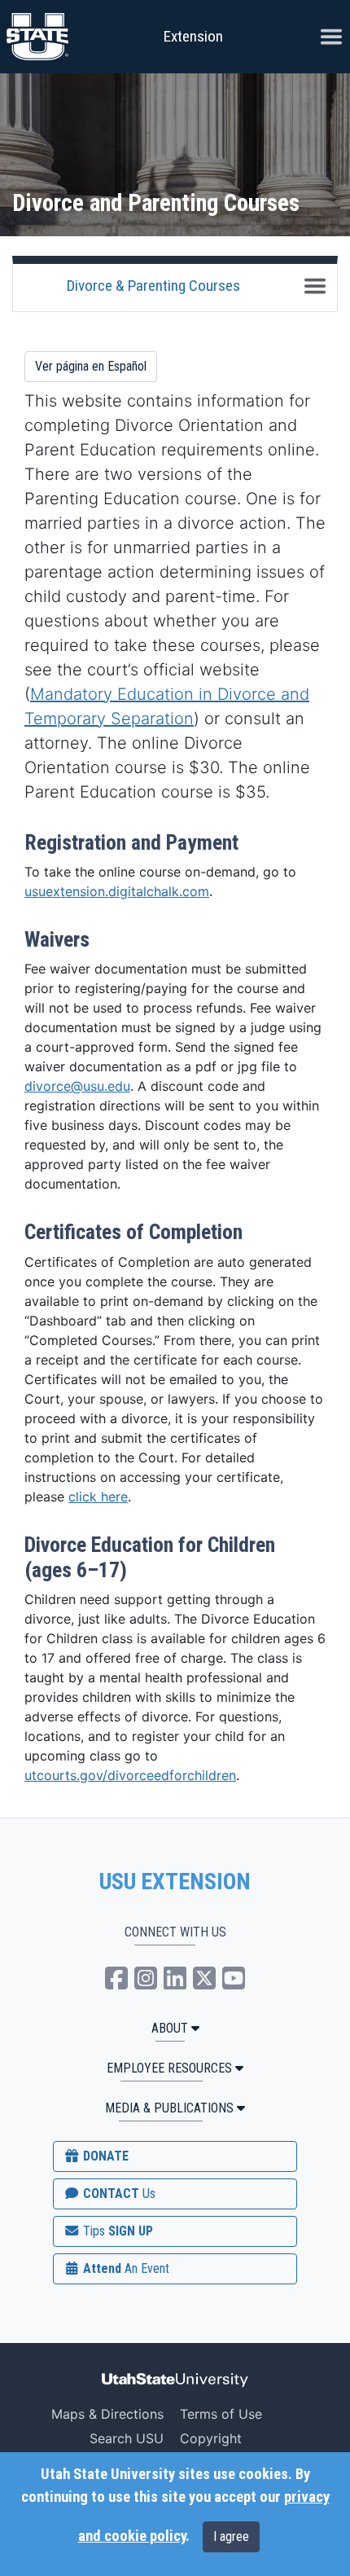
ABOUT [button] (170, 2028)
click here (98, 1497)
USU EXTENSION (175, 1882)
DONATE (104, 2156)
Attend (125, 2268)
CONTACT (118, 2194)
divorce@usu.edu (77, 1086)
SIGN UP (116, 2231)
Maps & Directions (107, 2414)
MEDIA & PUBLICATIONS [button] (169, 2108)
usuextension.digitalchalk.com (117, 891)
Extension (193, 36)
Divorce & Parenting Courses (153, 286)
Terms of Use (221, 2414)
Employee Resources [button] (169, 2068)
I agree (231, 2536)
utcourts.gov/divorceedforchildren (130, 1775)
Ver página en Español (91, 366)
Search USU (127, 2438)
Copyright (211, 2438)
